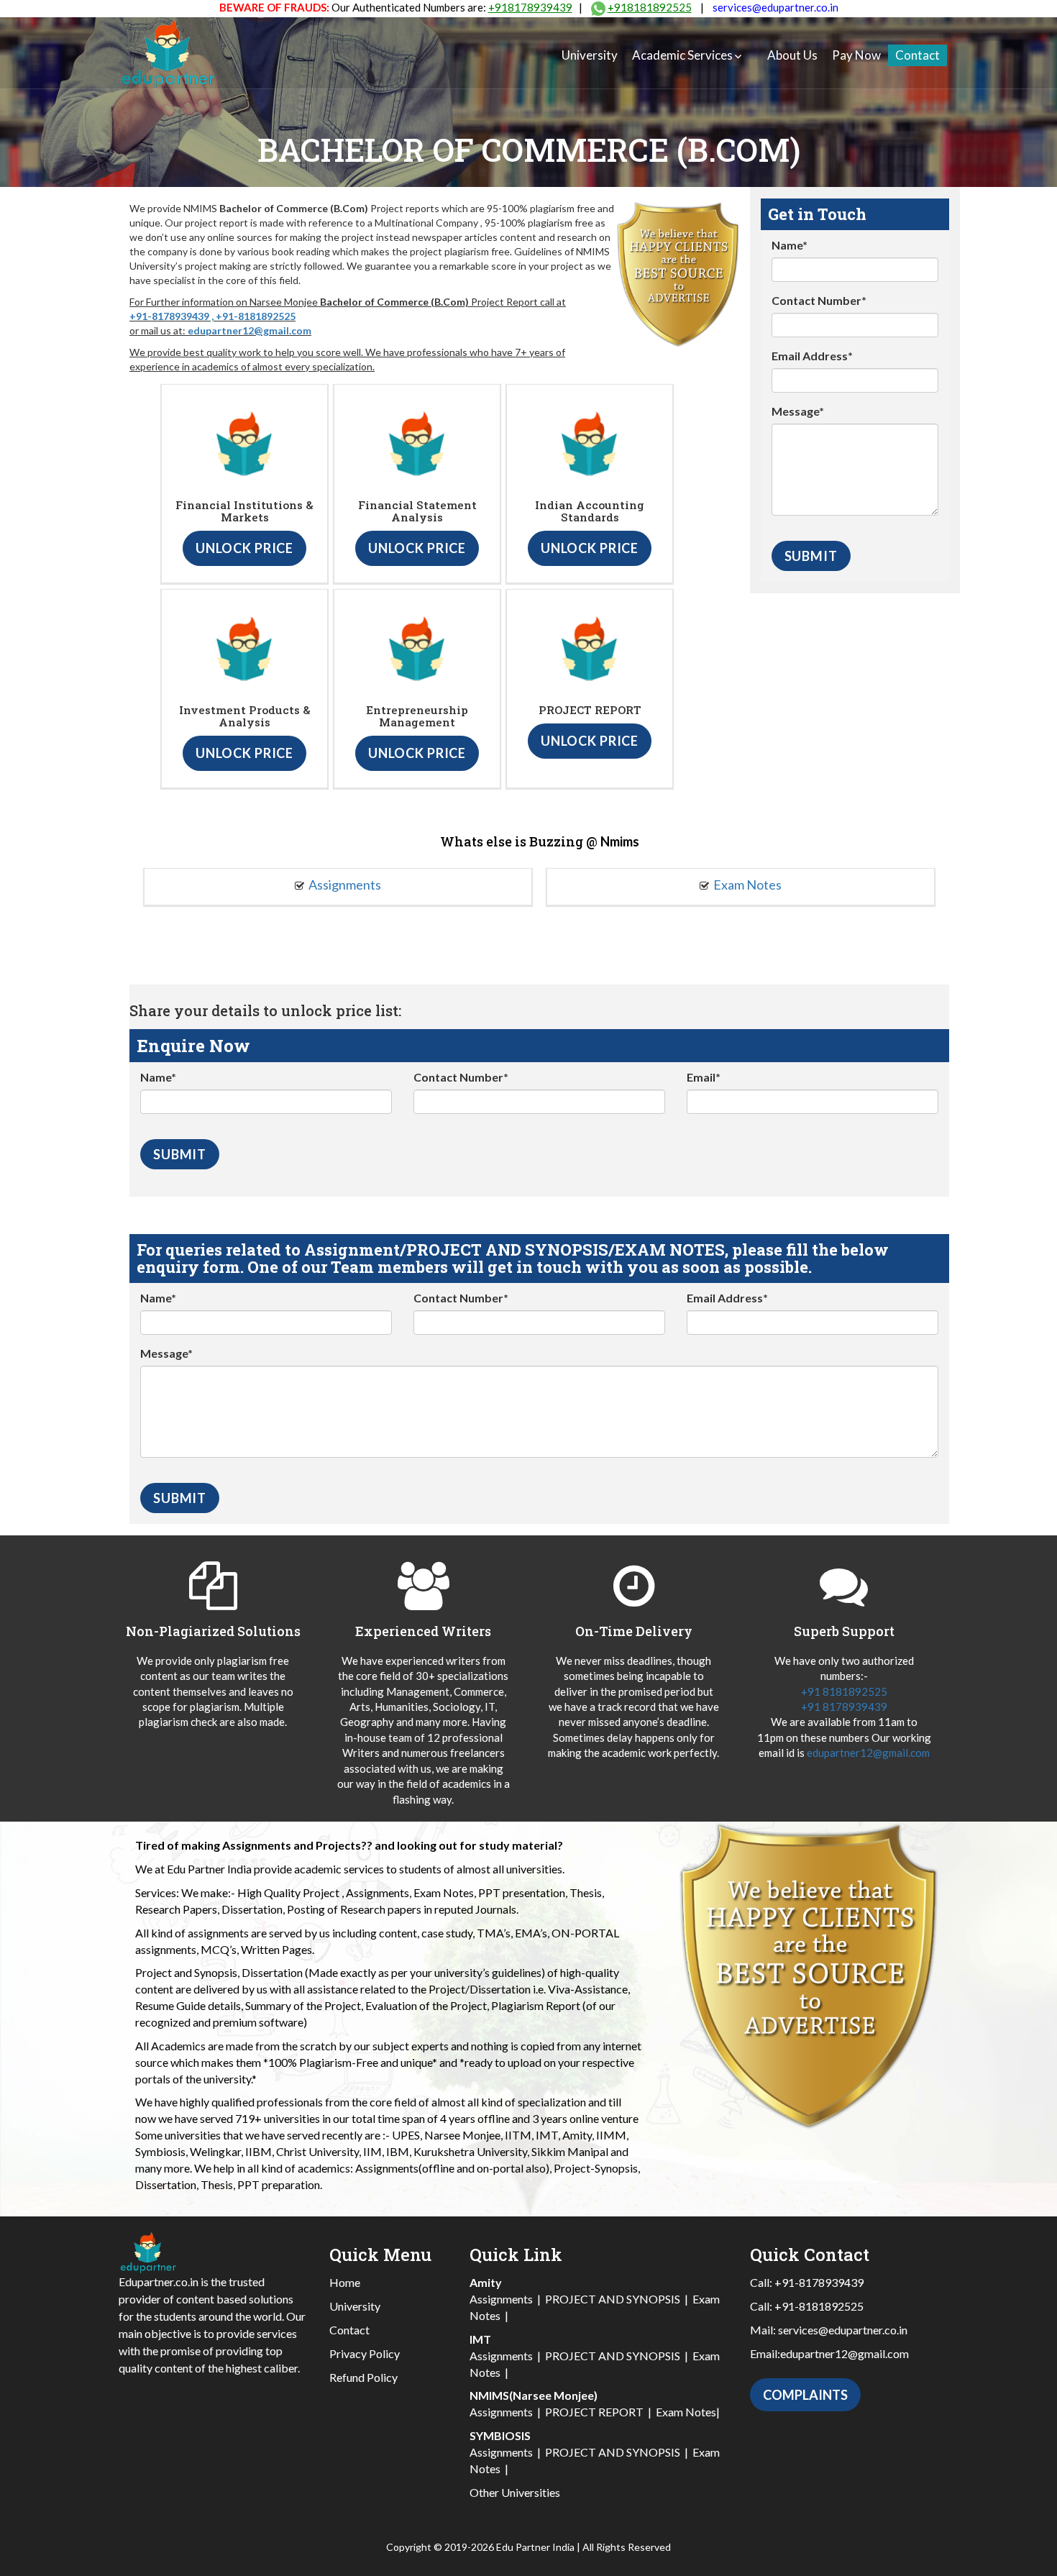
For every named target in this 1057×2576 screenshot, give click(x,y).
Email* (704, 1077)
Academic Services (682, 55)
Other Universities (515, 2492)
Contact (918, 55)
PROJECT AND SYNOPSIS (613, 2299)
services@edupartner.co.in (775, 7)
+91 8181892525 (844, 1691)
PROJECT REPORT (594, 2412)
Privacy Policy (365, 2353)
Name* (790, 245)
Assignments (345, 885)
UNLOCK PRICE (244, 548)
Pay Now (856, 55)
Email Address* (812, 356)
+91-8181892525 (256, 316)
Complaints (805, 2395)
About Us (792, 55)
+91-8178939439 (169, 316)
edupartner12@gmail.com (250, 330)
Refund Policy (363, 2377)
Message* (798, 411)
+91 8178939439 (844, 1707)
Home (345, 2282)
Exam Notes (747, 885)
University (590, 55)
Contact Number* (819, 300)
